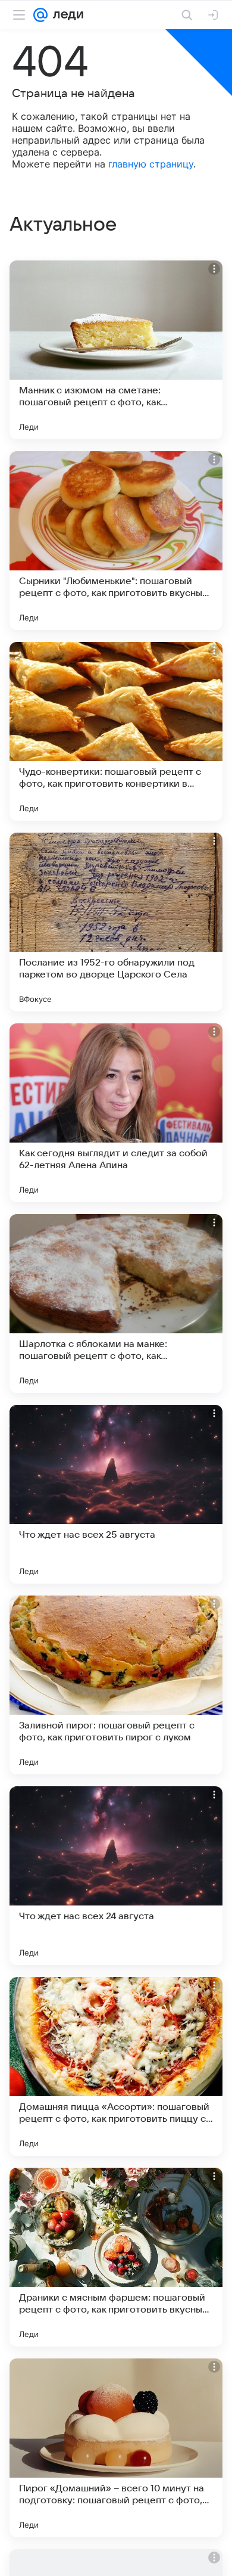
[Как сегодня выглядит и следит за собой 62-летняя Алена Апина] (116, 1113)
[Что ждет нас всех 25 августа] (116, 1494)
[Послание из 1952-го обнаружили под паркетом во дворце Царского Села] (116, 922)
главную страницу (151, 164)
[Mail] (40, 15)
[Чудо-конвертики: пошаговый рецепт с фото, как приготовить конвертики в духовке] (116, 731)
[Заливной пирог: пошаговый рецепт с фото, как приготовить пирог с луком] (116, 1685)
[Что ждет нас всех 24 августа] (116, 1876)
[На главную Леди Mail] (65, 15)
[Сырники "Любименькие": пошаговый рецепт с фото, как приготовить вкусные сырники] (116, 541)
